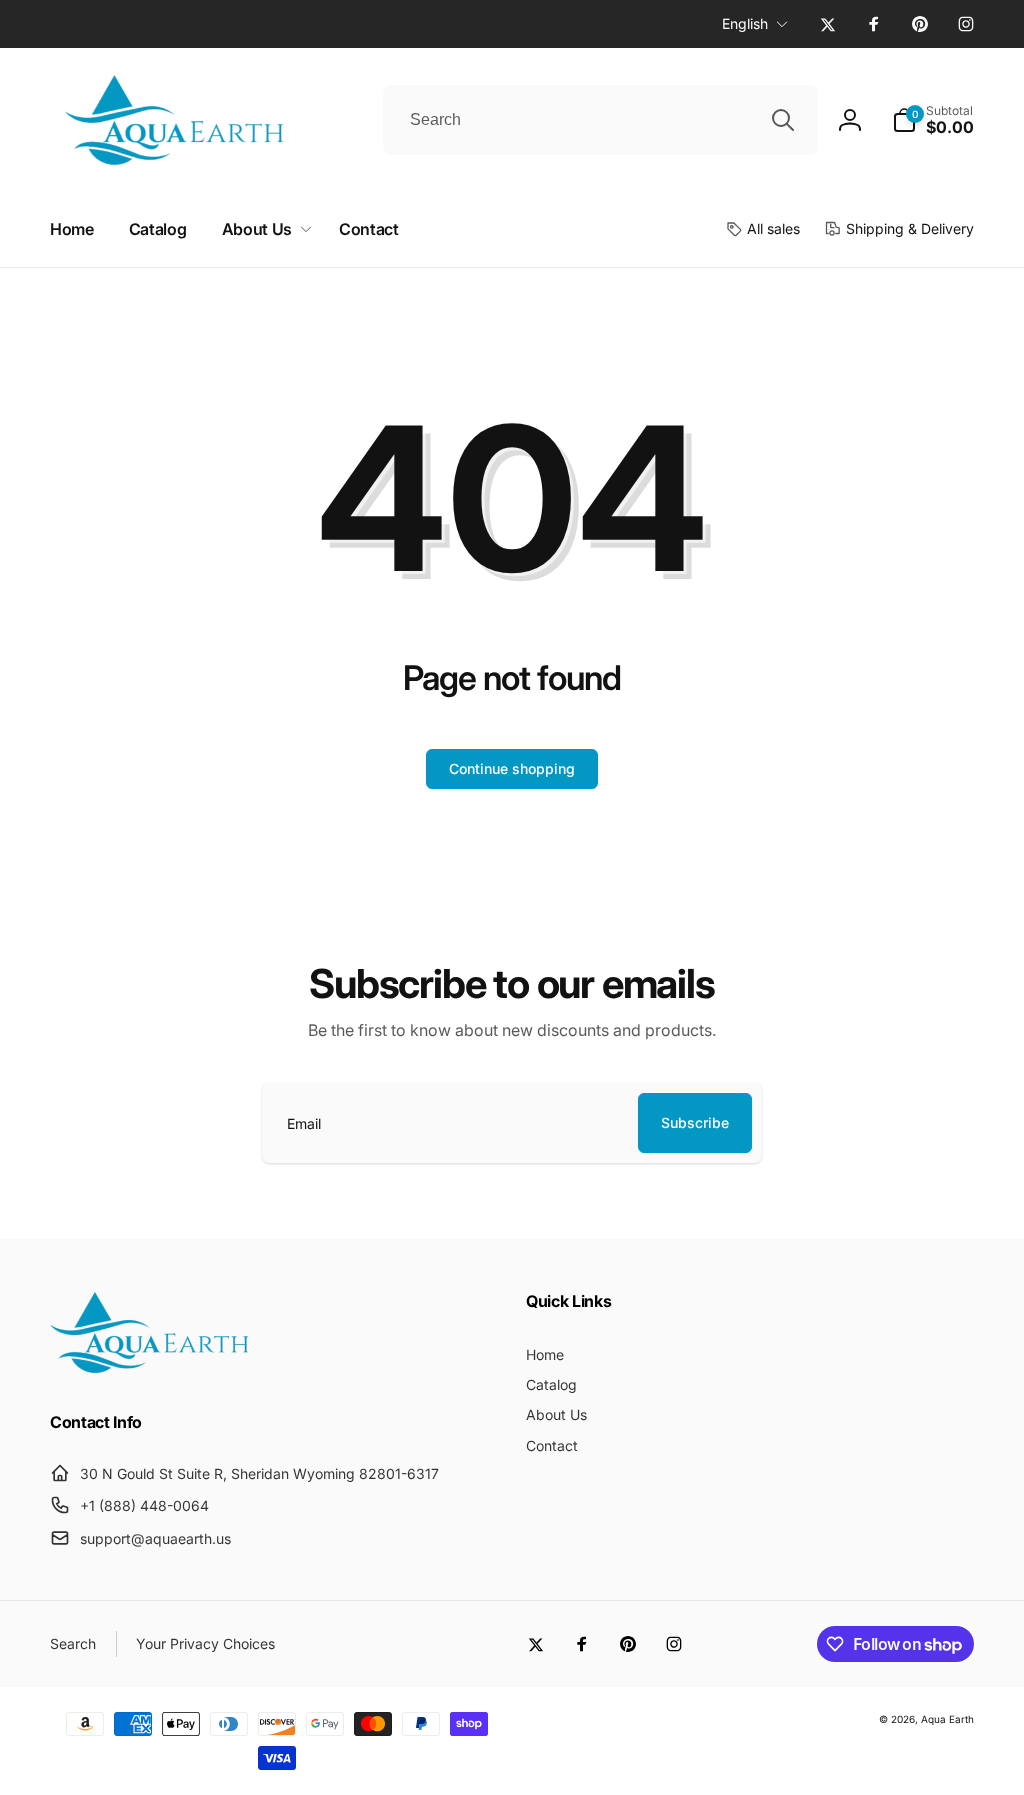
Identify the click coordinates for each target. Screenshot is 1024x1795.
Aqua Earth (947, 1719)
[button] (933, 120)
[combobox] (600, 120)
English (745, 23)
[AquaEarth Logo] (150, 1368)
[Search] (783, 120)
